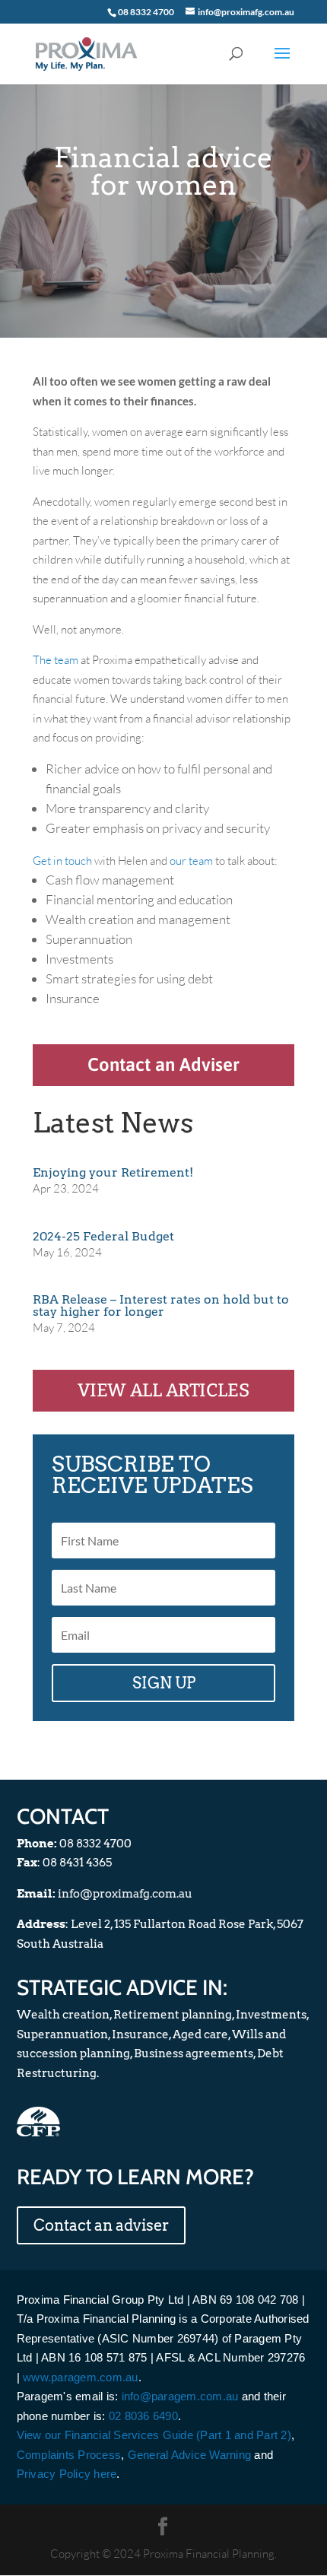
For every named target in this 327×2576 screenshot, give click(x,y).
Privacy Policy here (67, 2474)
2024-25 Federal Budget (103, 1236)
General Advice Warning (190, 2455)
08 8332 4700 (146, 12)
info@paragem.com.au (180, 2396)
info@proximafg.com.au (125, 1894)
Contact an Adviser (163, 1064)
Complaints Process (69, 2455)
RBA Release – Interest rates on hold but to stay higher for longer (161, 1305)
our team (191, 861)
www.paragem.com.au (81, 2377)
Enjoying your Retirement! (113, 1172)
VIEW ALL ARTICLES (163, 1390)
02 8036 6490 (143, 2416)
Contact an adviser (101, 2225)
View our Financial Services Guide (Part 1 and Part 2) (154, 2435)
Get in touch (62, 861)
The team (56, 660)
